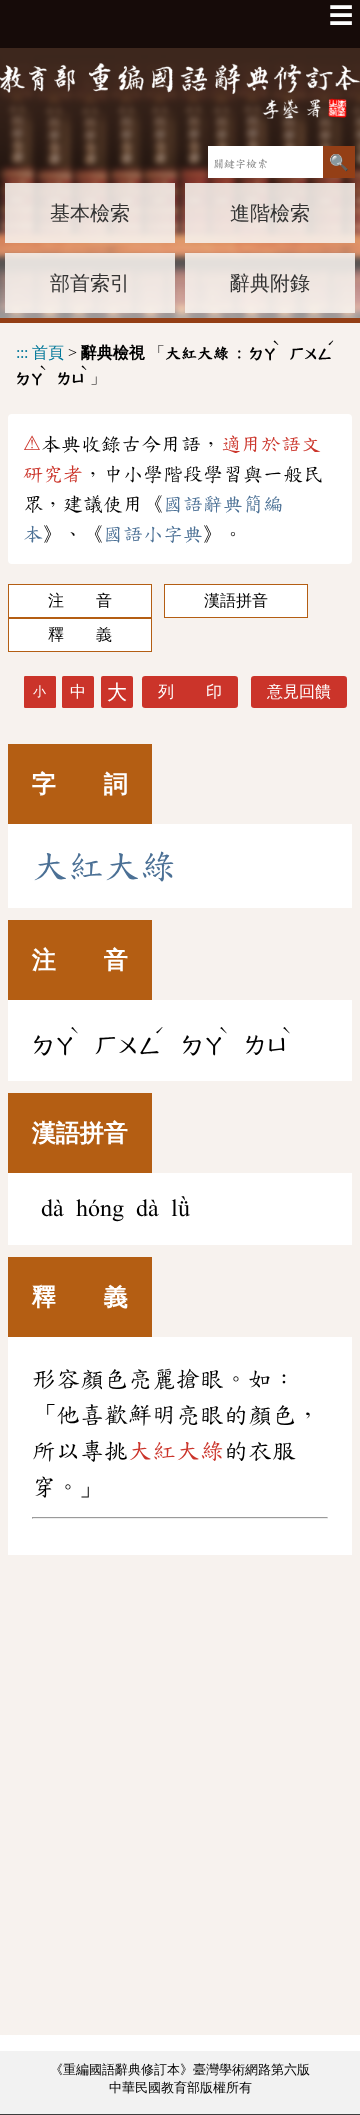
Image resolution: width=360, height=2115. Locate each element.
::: (22, 352)
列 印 (190, 691)
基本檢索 (90, 213)
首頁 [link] (48, 352)
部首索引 (90, 283)
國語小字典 (153, 534)
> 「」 (176, 362)
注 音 (80, 600)
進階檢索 (270, 213)
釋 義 (80, 634)
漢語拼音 (236, 600)
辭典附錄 (270, 283)
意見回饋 (299, 691)
